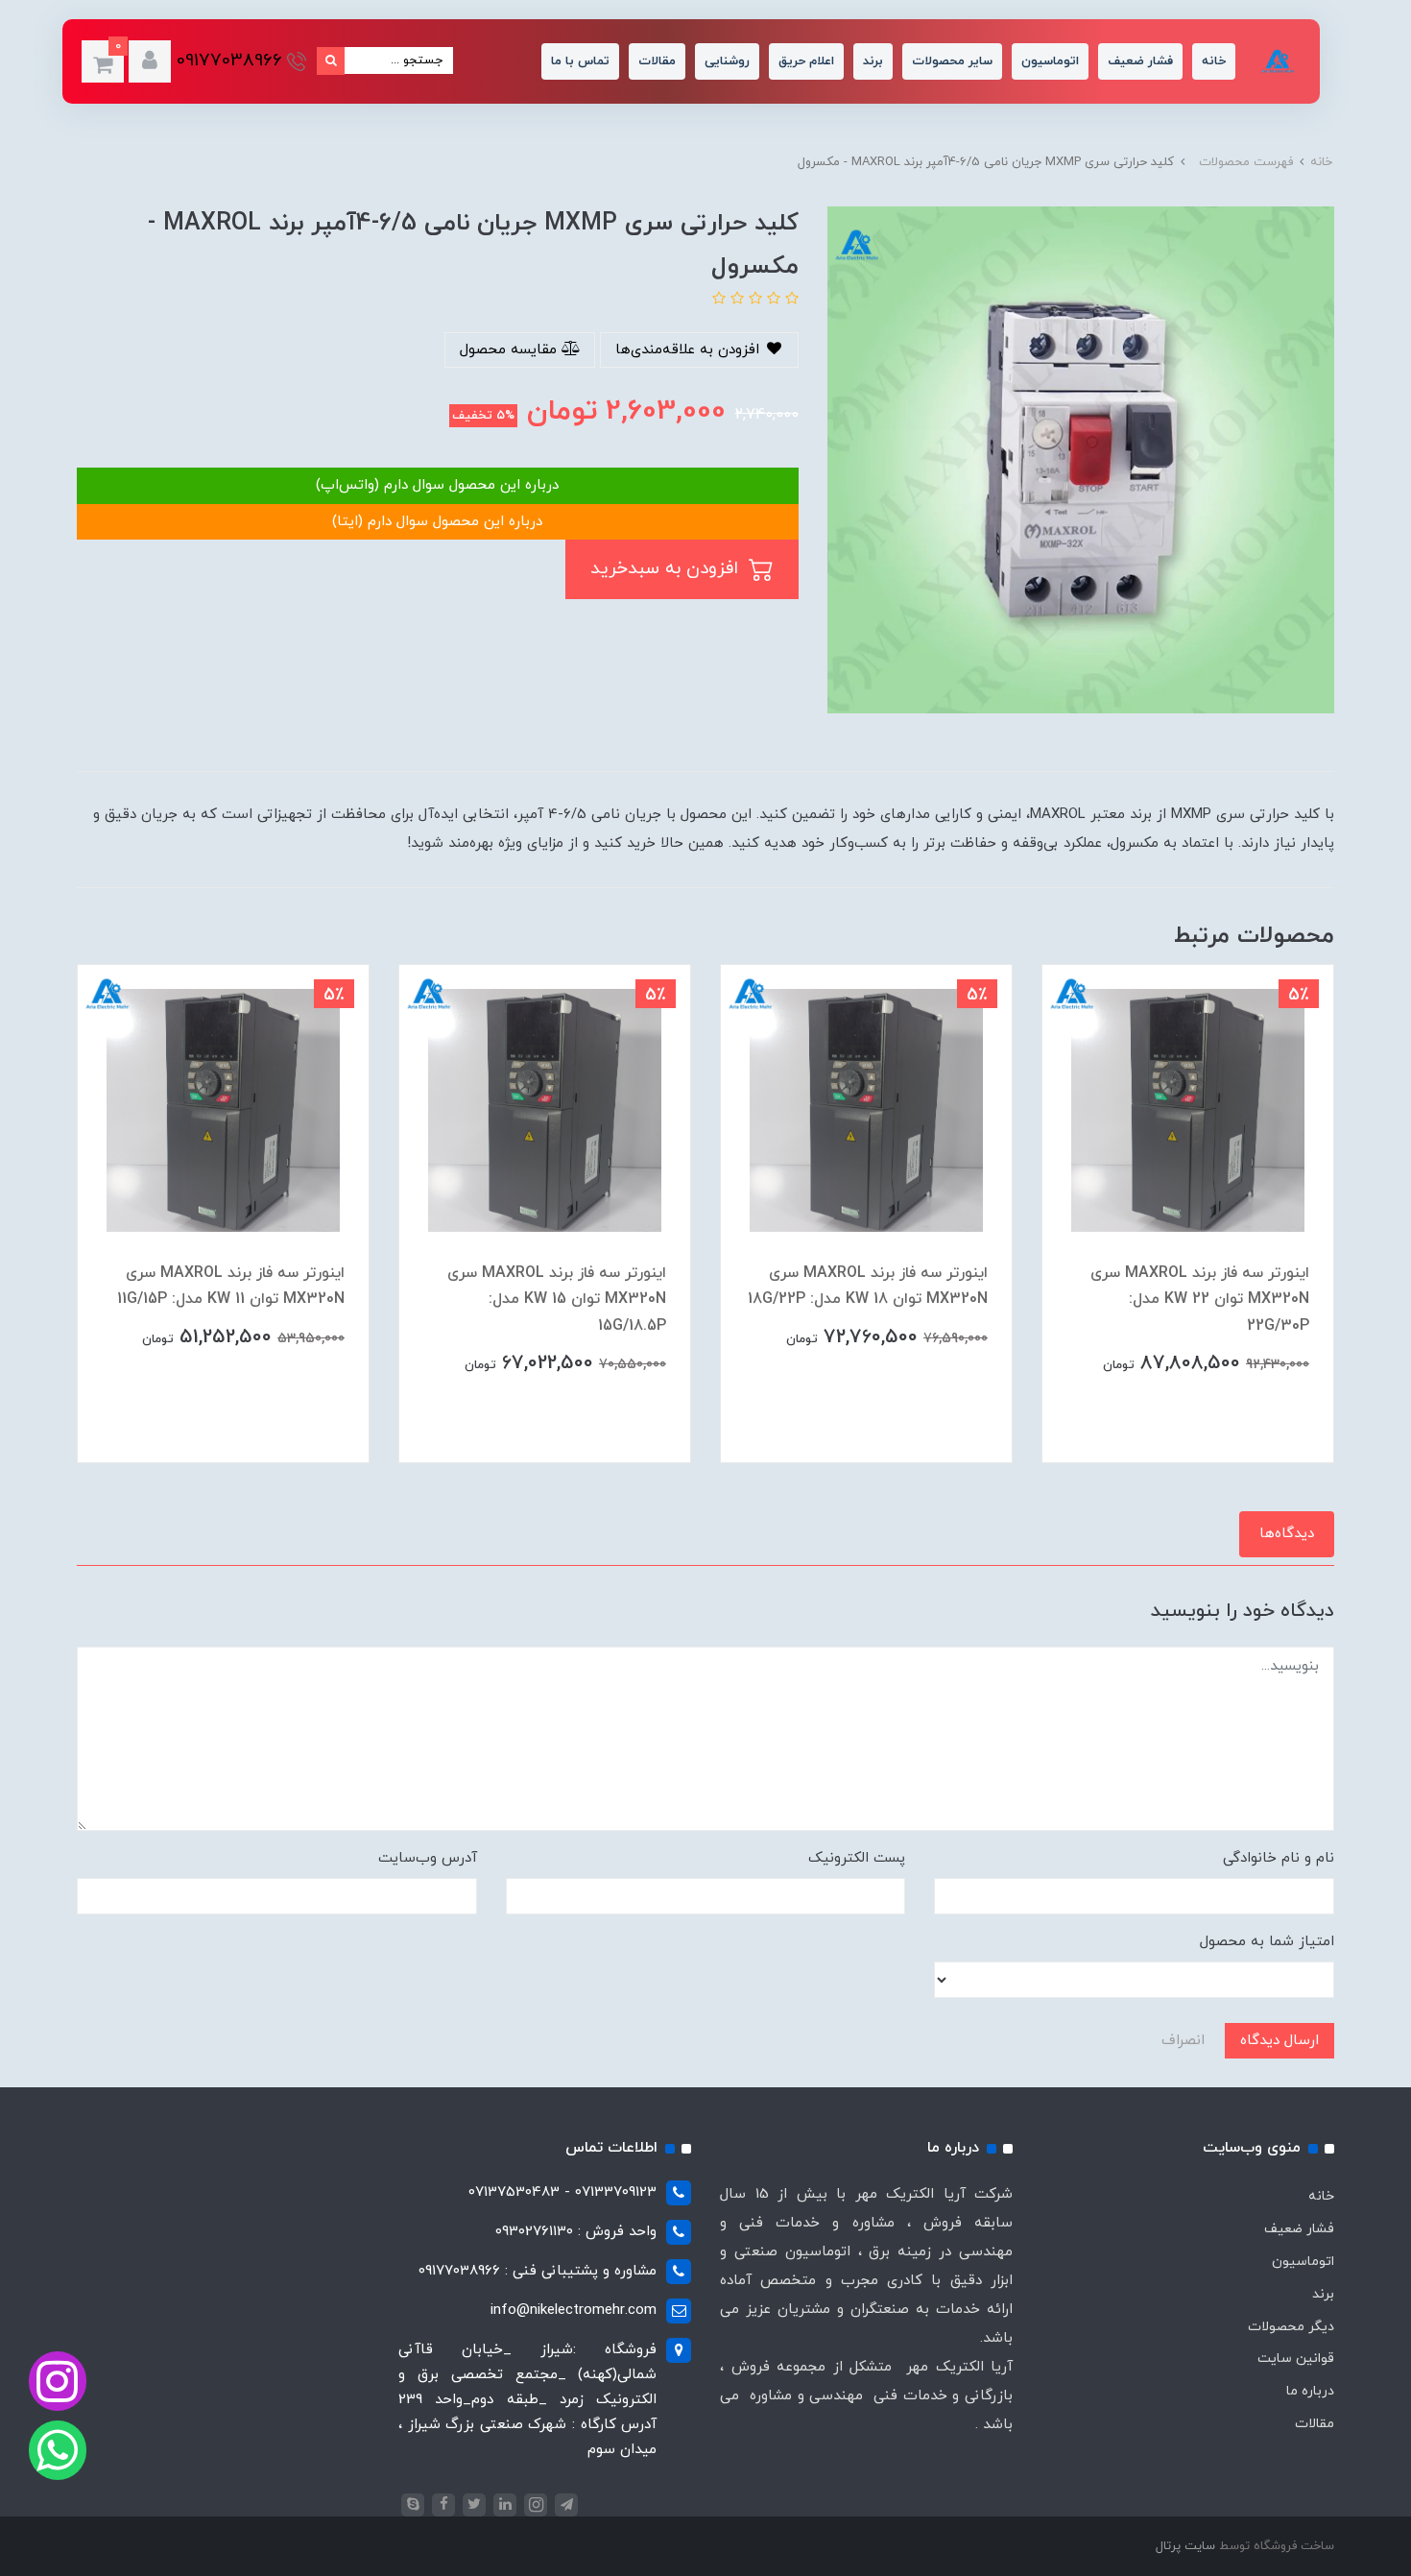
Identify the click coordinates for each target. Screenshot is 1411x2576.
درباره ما (1310, 2391)
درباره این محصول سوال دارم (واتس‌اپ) (437, 485)
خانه (1214, 61)
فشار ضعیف (1140, 61)
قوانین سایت (1296, 2359)
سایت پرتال (1185, 2546)
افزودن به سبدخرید (667, 569)
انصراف (1183, 2041)
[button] (150, 61)
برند (873, 61)
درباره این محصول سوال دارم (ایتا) (437, 522)
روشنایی (727, 61)
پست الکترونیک (857, 1858)
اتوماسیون (1050, 61)
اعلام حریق (806, 61)
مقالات (657, 61)
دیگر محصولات (1291, 2327)
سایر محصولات (952, 61)
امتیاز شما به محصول (1267, 1942)
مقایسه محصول (511, 350)
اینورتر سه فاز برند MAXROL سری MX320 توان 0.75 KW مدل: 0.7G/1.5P (235, 1299)
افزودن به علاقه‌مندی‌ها (690, 350)
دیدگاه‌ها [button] (1287, 1534)
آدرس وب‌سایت (428, 1858)
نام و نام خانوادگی (1279, 1858)
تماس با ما (580, 61)
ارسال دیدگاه (1279, 2041)
